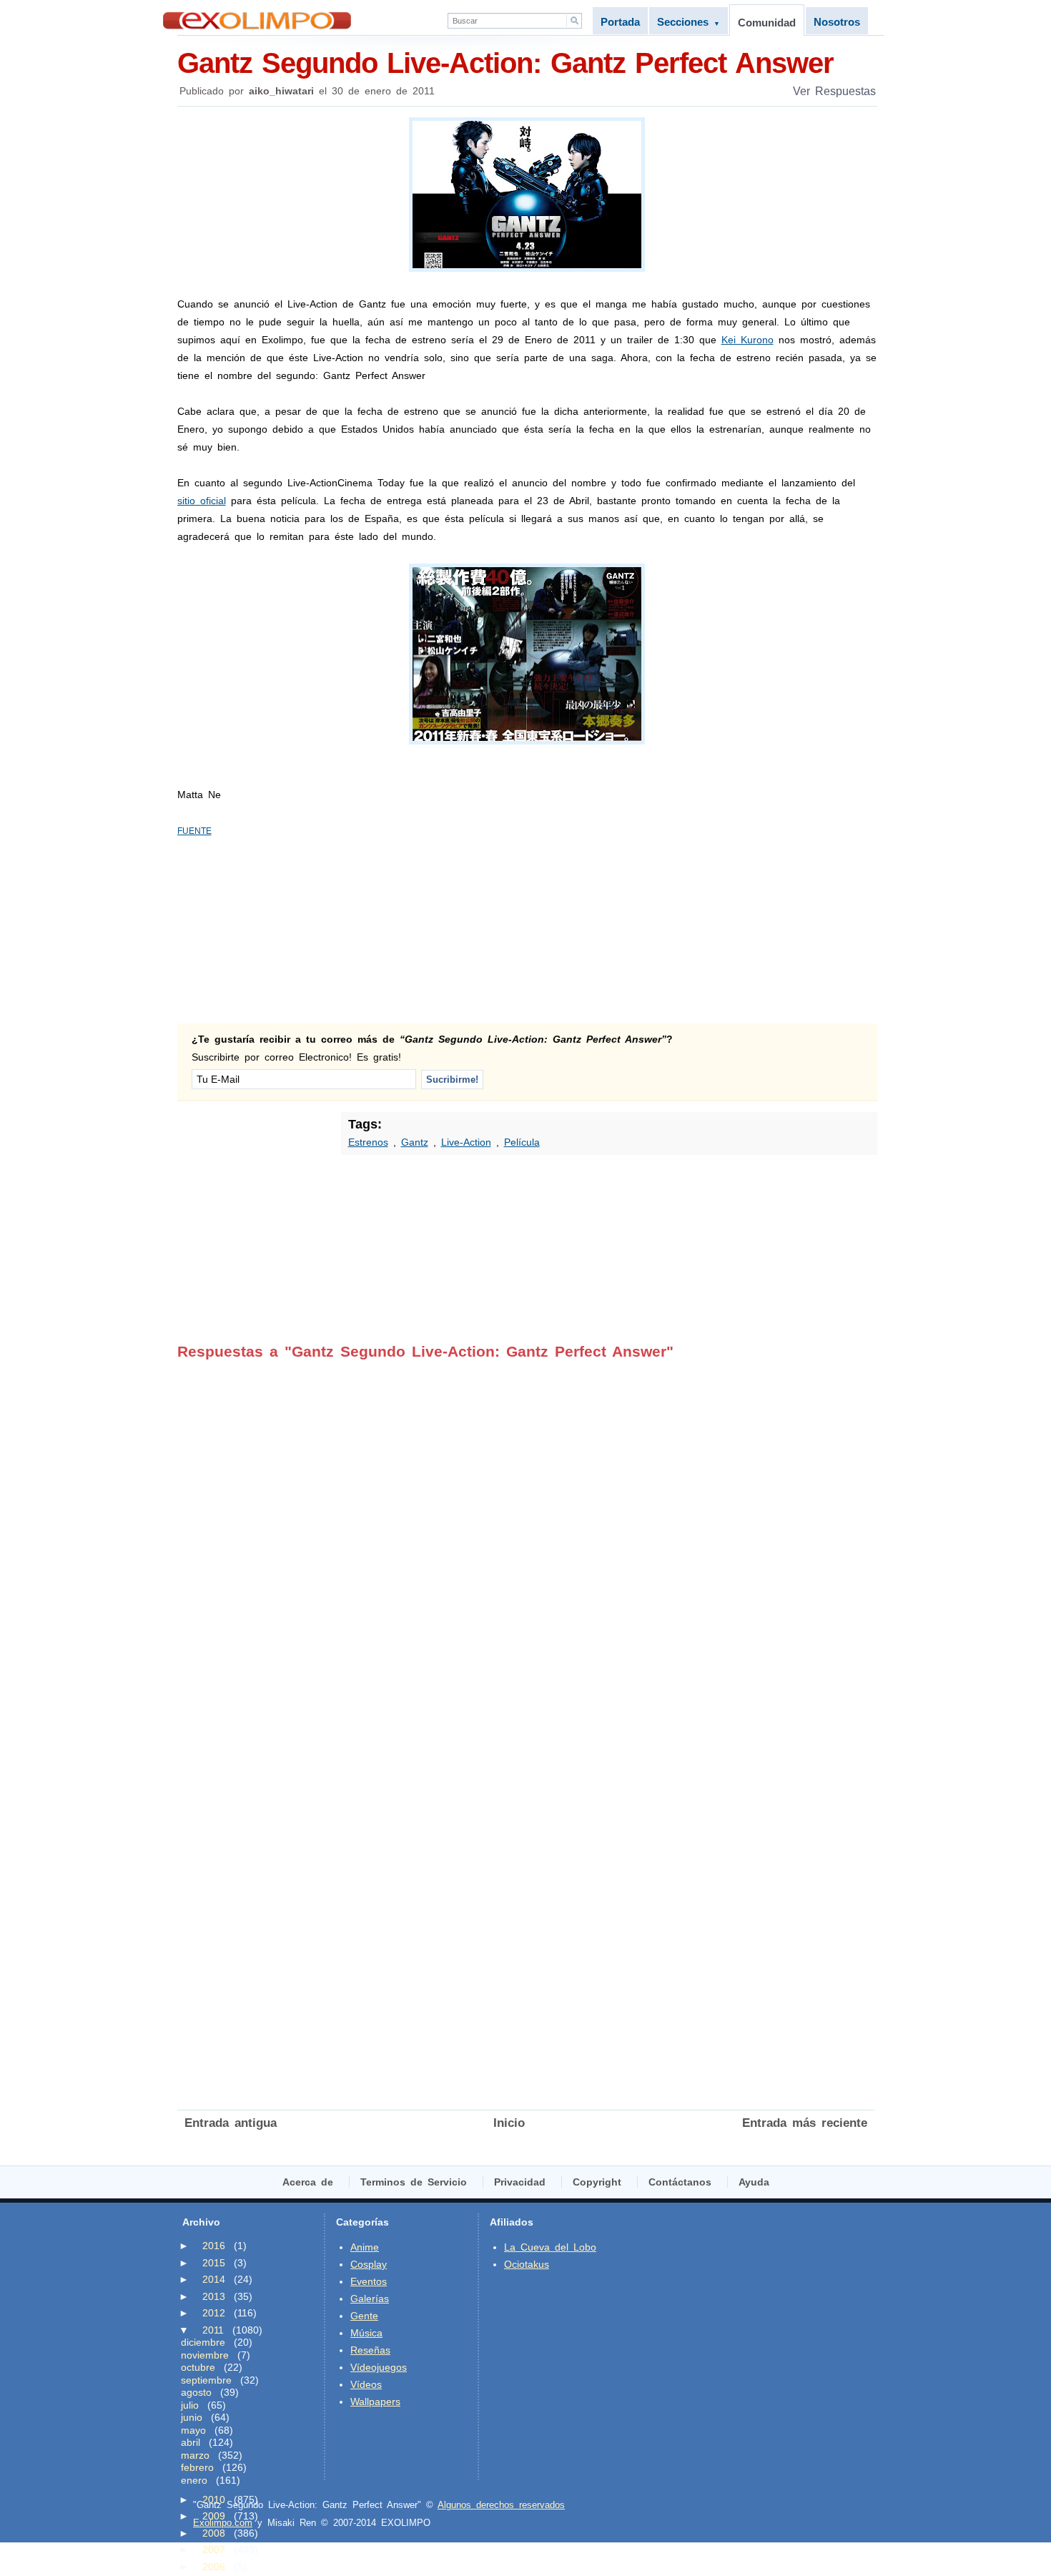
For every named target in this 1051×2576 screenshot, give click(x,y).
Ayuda (754, 2182)
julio (190, 2405)
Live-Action (466, 1142)
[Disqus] (526, 1539)
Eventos (369, 2281)
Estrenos (368, 1142)
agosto (196, 2392)
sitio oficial (202, 501)
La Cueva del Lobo (550, 2247)
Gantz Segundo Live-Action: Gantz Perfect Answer (505, 63)
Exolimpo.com (223, 2523)
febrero (197, 2467)
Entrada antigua (231, 2123)
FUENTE (194, 831)
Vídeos (366, 2384)
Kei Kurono (747, 340)
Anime (365, 2247)
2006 (214, 2567)
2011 (213, 2330)
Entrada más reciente (805, 2123)
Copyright (597, 2182)
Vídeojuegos (379, 2367)
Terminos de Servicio (414, 2182)
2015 (214, 2263)
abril (191, 2442)
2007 (214, 2550)
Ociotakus (527, 2264)
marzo (195, 2455)
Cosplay (369, 2264)
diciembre (203, 2342)
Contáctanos (680, 2182)
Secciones (689, 22)
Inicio (509, 2123)
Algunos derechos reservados (501, 2505)
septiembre (206, 2380)
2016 (214, 2246)
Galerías (370, 2299)
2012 (214, 2313)
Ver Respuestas (834, 91)
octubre (198, 2367)
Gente (364, 2316)
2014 (214, 2279)
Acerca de (308, 2182)
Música (366, 2333)
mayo (193, 2430)
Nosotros (837, 22)
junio (192, 2417)
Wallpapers (375, 2402)
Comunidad (767, 23)
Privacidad (520, 2182)
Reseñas (370, 2350)
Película (522, 1142)
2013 (214, 2296)
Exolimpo (257, 20)
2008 (214, 2533)
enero (194, 2480)
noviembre (205, 2355)
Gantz (415, 1142)
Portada (620, 22)
